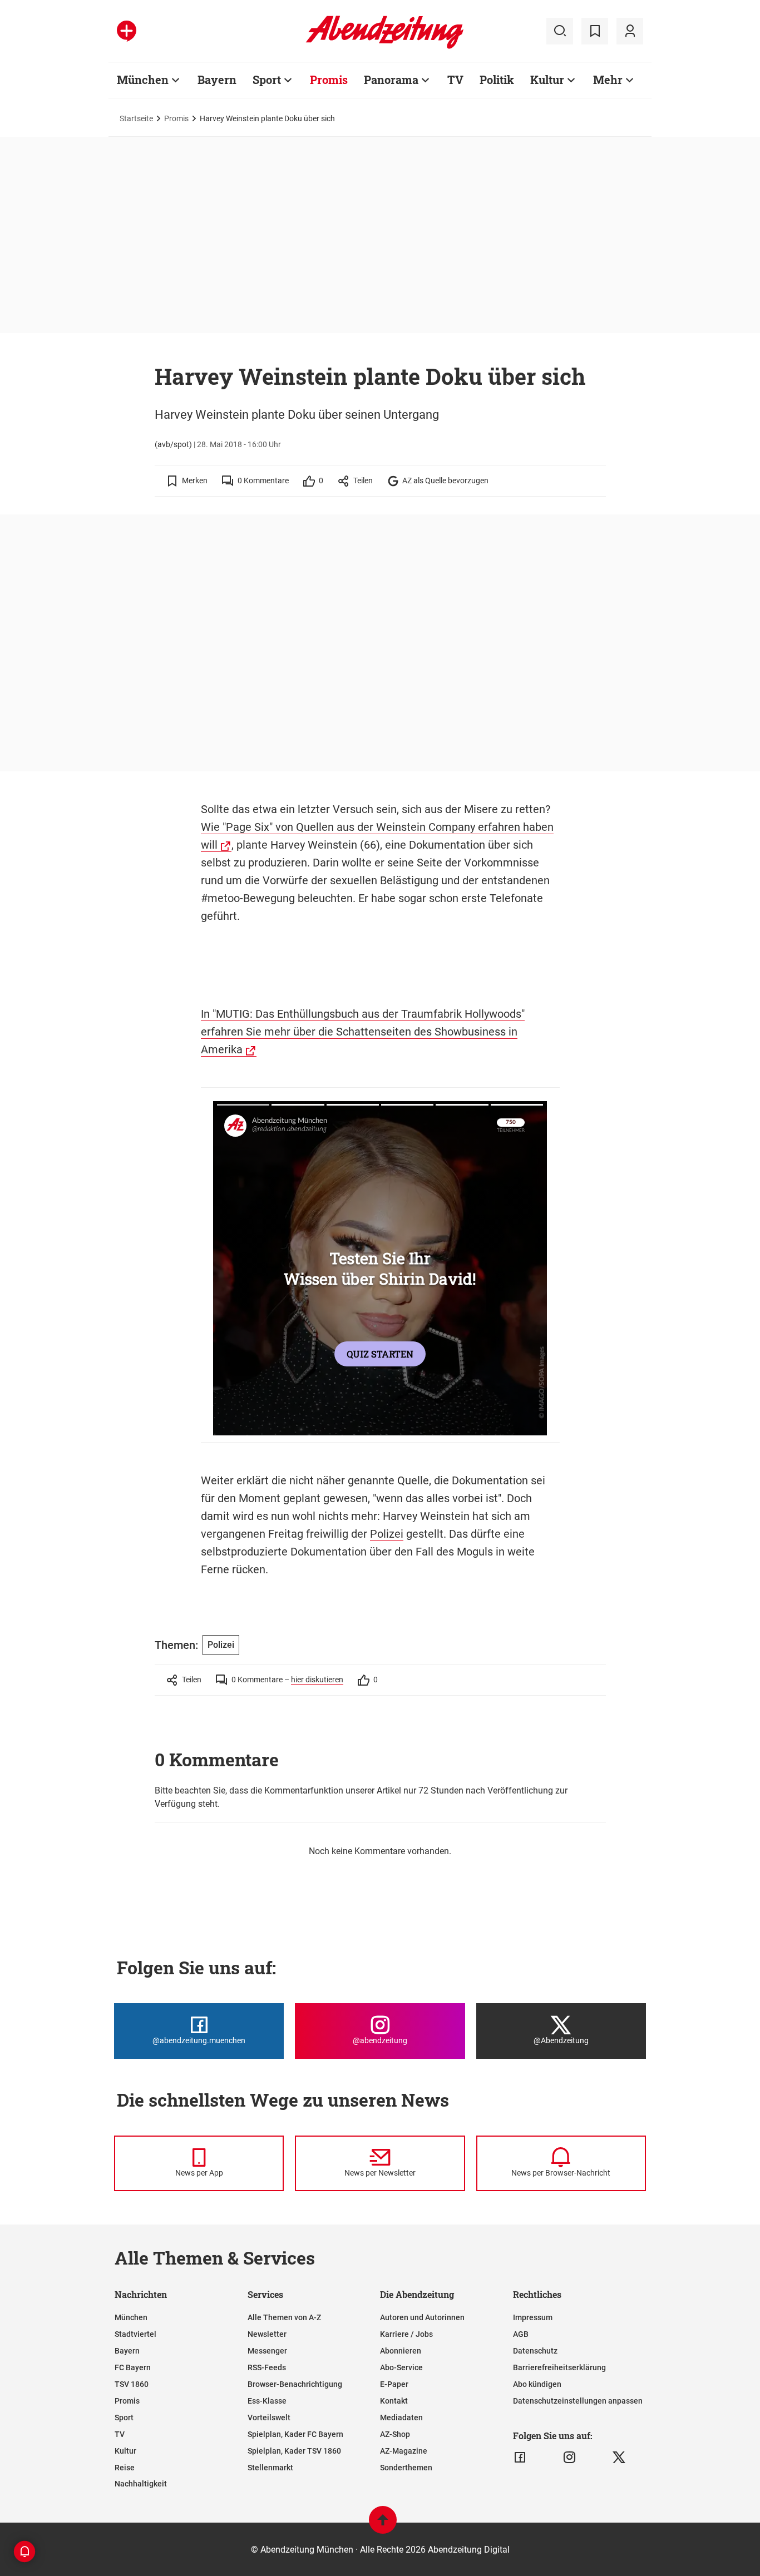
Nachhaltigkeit (141, 2484)
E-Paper (394, 2384)
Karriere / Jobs (406, 2334)
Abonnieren (401, 2351)
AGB (521, 2334)
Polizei (387, 1534)
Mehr (608, 80)
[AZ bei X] (619, 2458)
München (143, 80)
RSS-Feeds (267, 2367)
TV (455, 80)
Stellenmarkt (270, 2468)
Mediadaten (401, 2418)
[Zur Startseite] (385, 47)
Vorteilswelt (269, 2418)
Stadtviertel (135, 2334)
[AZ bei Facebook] (520, 2458)
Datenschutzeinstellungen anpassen (578, 2401)
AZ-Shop (395, 2434)
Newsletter (267, 2334)
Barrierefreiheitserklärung (559, 2367)
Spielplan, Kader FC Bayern (295, 2434)
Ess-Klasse (267, 2401)
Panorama (391, 80)
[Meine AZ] (630, 31)
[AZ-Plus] (127, 31)
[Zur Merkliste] (595, 31)
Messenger (267, 2351)
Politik (497, 80)
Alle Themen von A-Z (284, 2317)
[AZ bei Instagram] (569, 2458)
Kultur (547, 80)
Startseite (136, 118)
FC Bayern (133, 2367)
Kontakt (394, 2401)
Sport (267, 80)
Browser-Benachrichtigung (295, 2384)
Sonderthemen (406, 2468)
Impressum (533, 2317)
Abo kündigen (537, 2384)
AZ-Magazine (404, 2451)
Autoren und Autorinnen (422, 2317)
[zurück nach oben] (383, 2525)
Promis (329, 80)
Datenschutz (535, 2351)
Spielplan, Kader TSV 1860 (294, 2451)
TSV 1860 (132, 2384)
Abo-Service (401, 2367)
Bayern (217, 80)
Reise (125, 2468)
